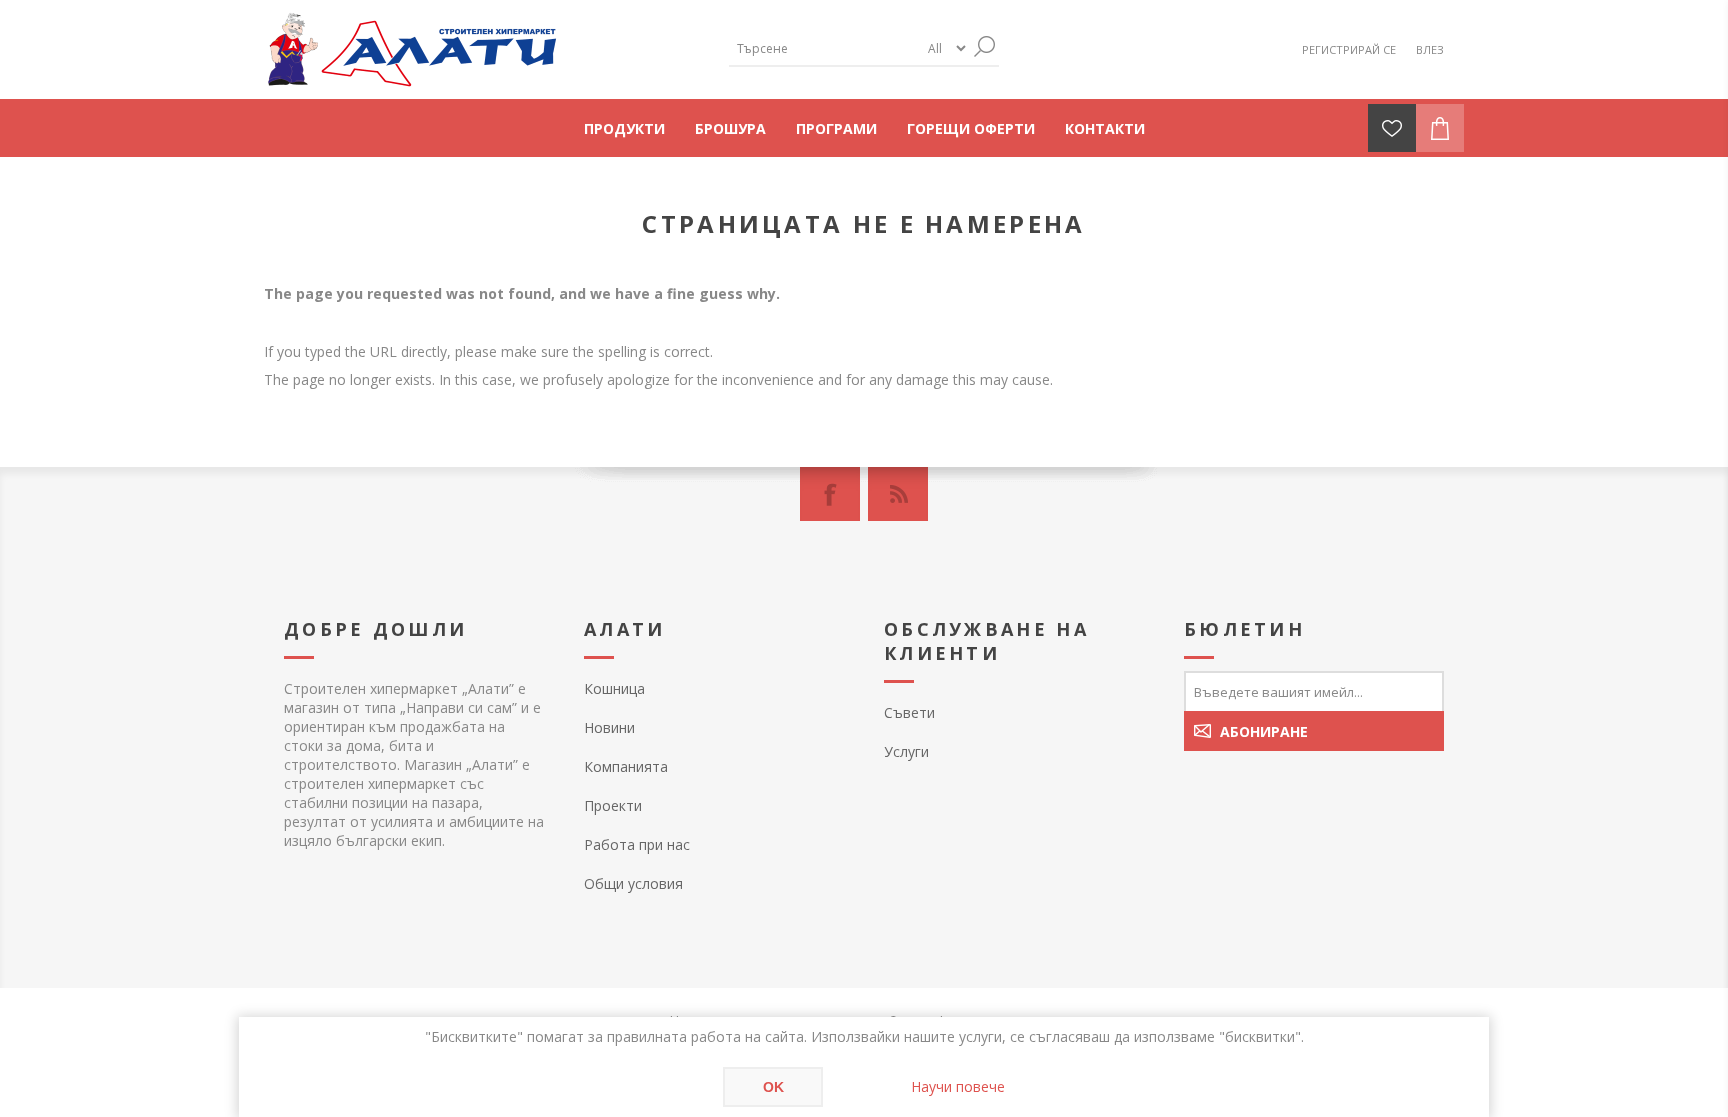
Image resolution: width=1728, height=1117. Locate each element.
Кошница (614, 688)
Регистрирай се (1349, 49)
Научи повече (958, 1086)
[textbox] (824, 48)
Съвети (909, 712)
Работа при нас (637, 844)
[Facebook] (830, 494)
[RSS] (898, 494)
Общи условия (633, 883)
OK (773, 1087)
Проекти (613, 805)
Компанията (626, 766)
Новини (609, 727)
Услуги (906, 751)
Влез (1430, 49)
